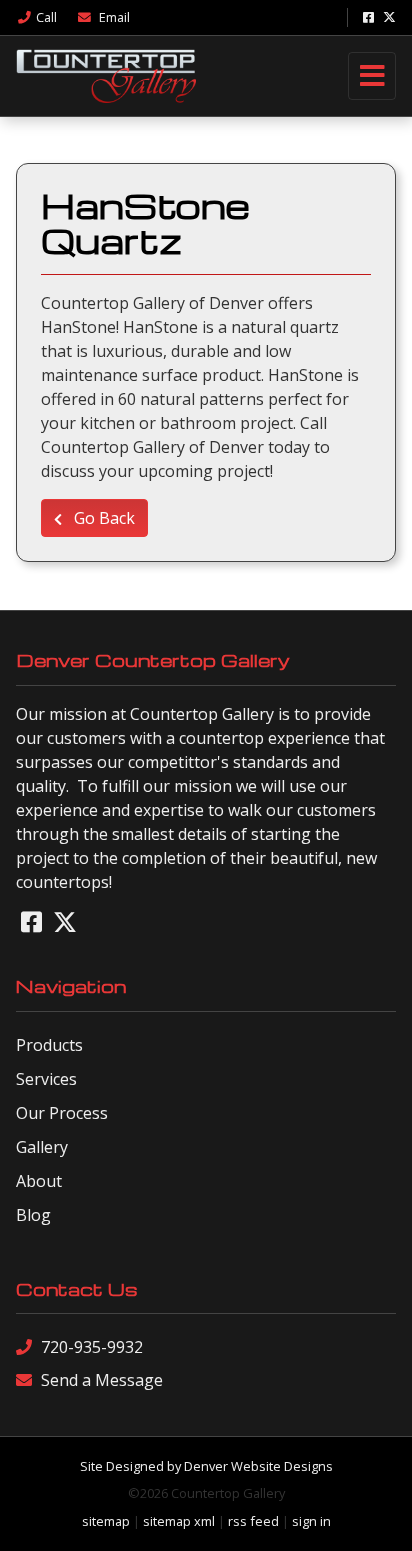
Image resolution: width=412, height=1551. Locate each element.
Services (46, 1079)
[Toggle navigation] (372, 76)
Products (49, 1045)
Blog (33, 1215)
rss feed (253, 1521)
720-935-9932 (92, 1347)
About (39, 1181)
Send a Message (102, 1380)
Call (46, 17)
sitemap (106, 1521)
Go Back (102, 518)
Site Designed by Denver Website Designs (206, 1466)
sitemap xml (179, 1521)
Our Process (62, 1113)
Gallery (42, 1147)
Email (113, 17)
